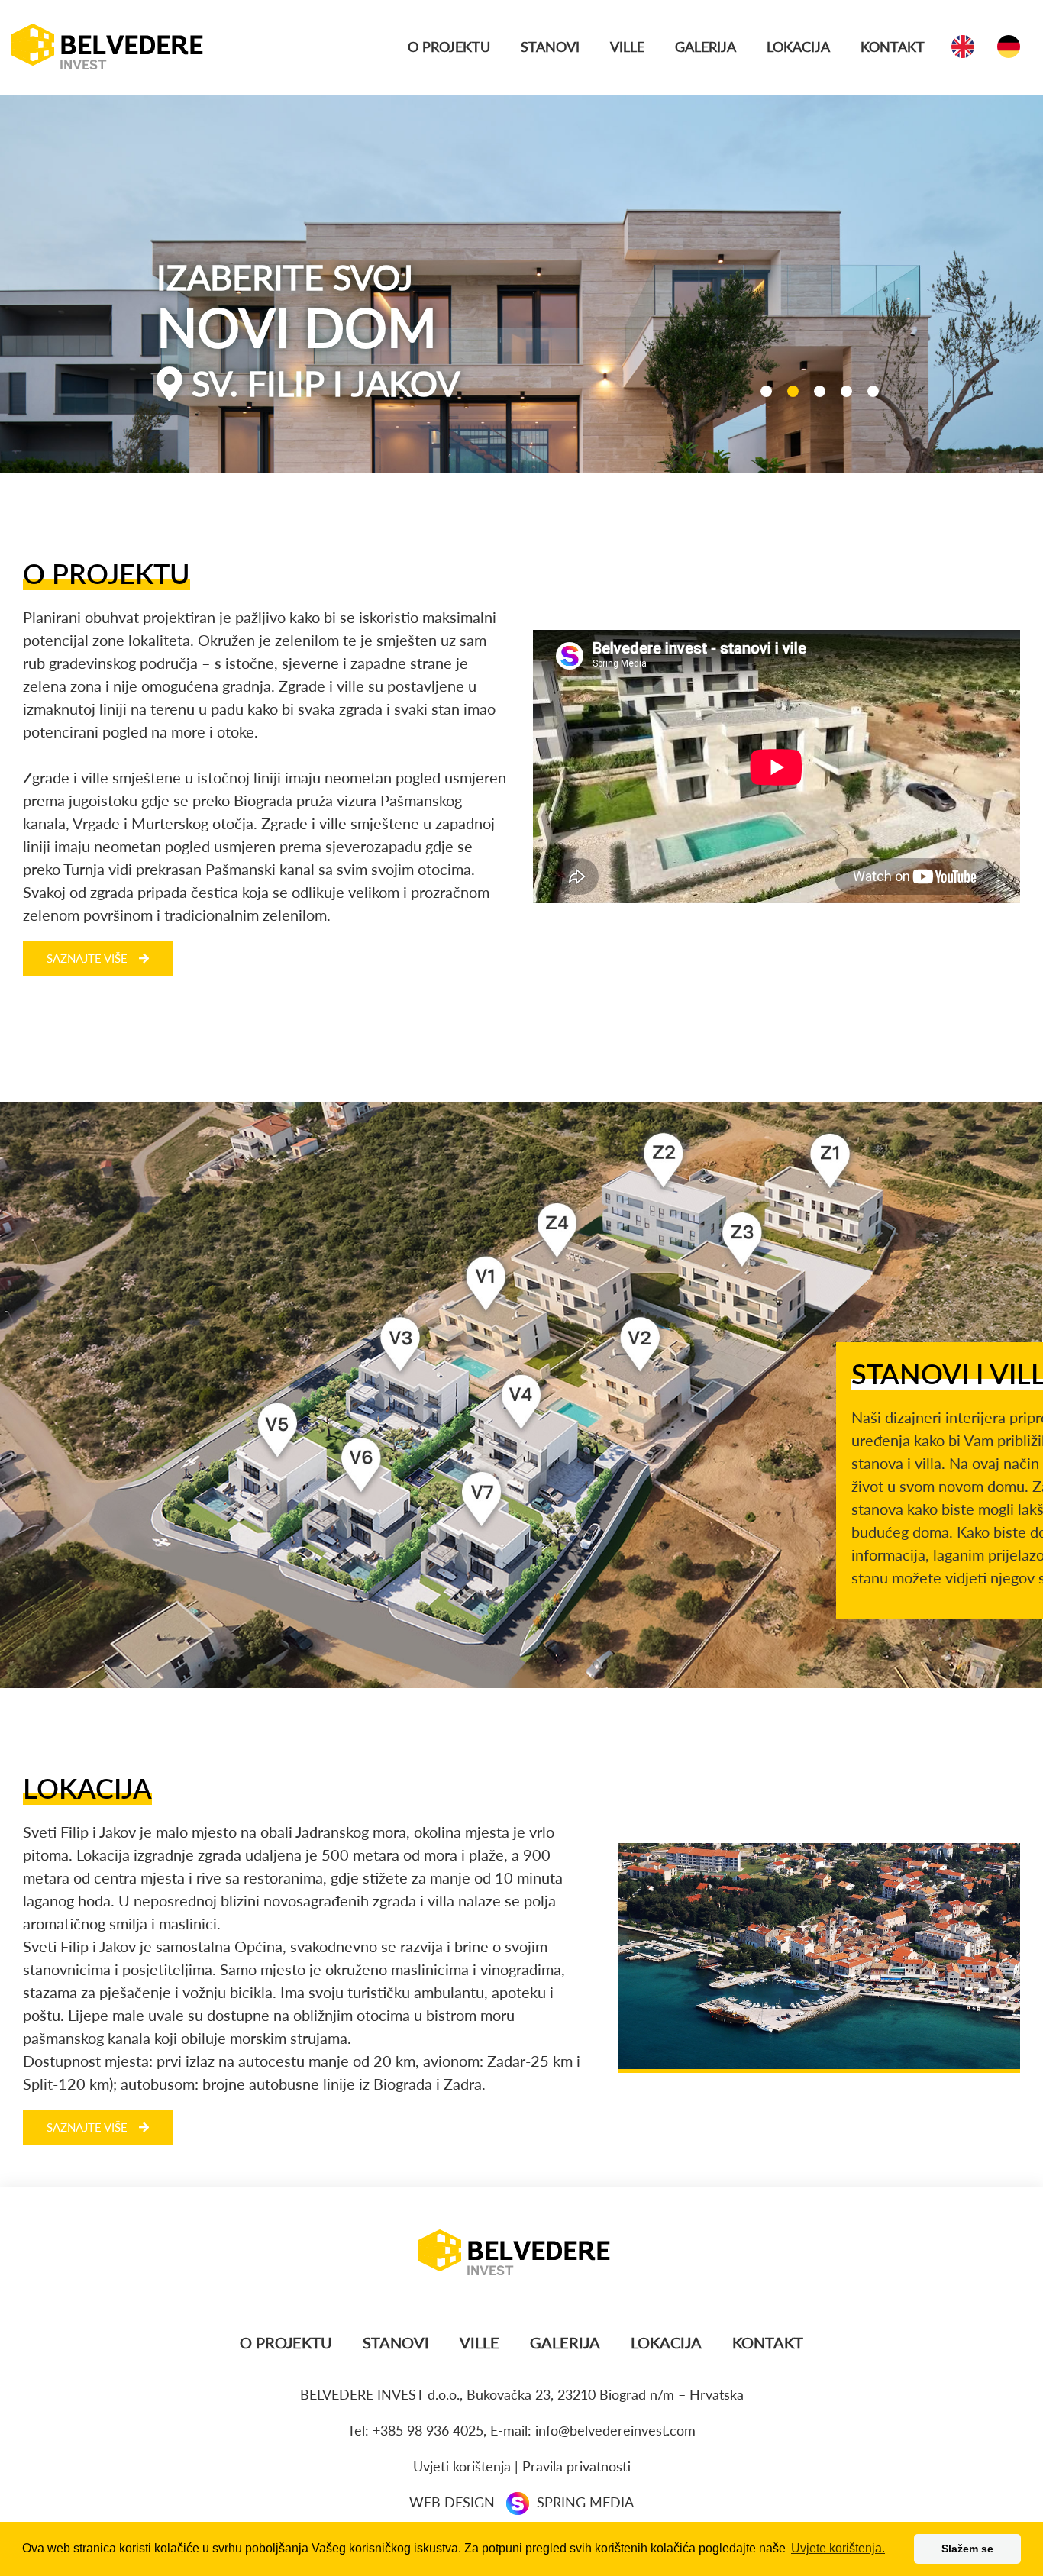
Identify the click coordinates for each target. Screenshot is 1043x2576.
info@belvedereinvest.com (615, 2430)
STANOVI (550, 47)
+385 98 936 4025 (428, 2430)
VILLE (627, 47)
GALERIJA (706, 47)
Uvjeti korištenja (462, 2466)
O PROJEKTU (449, 47)
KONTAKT (893, 47)
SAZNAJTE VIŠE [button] (87, 958)
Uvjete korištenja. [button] (838, 2548)
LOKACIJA (798, 47)
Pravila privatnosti (576, 2466)
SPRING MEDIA (585, 2502)
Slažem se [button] (967, 2549)
